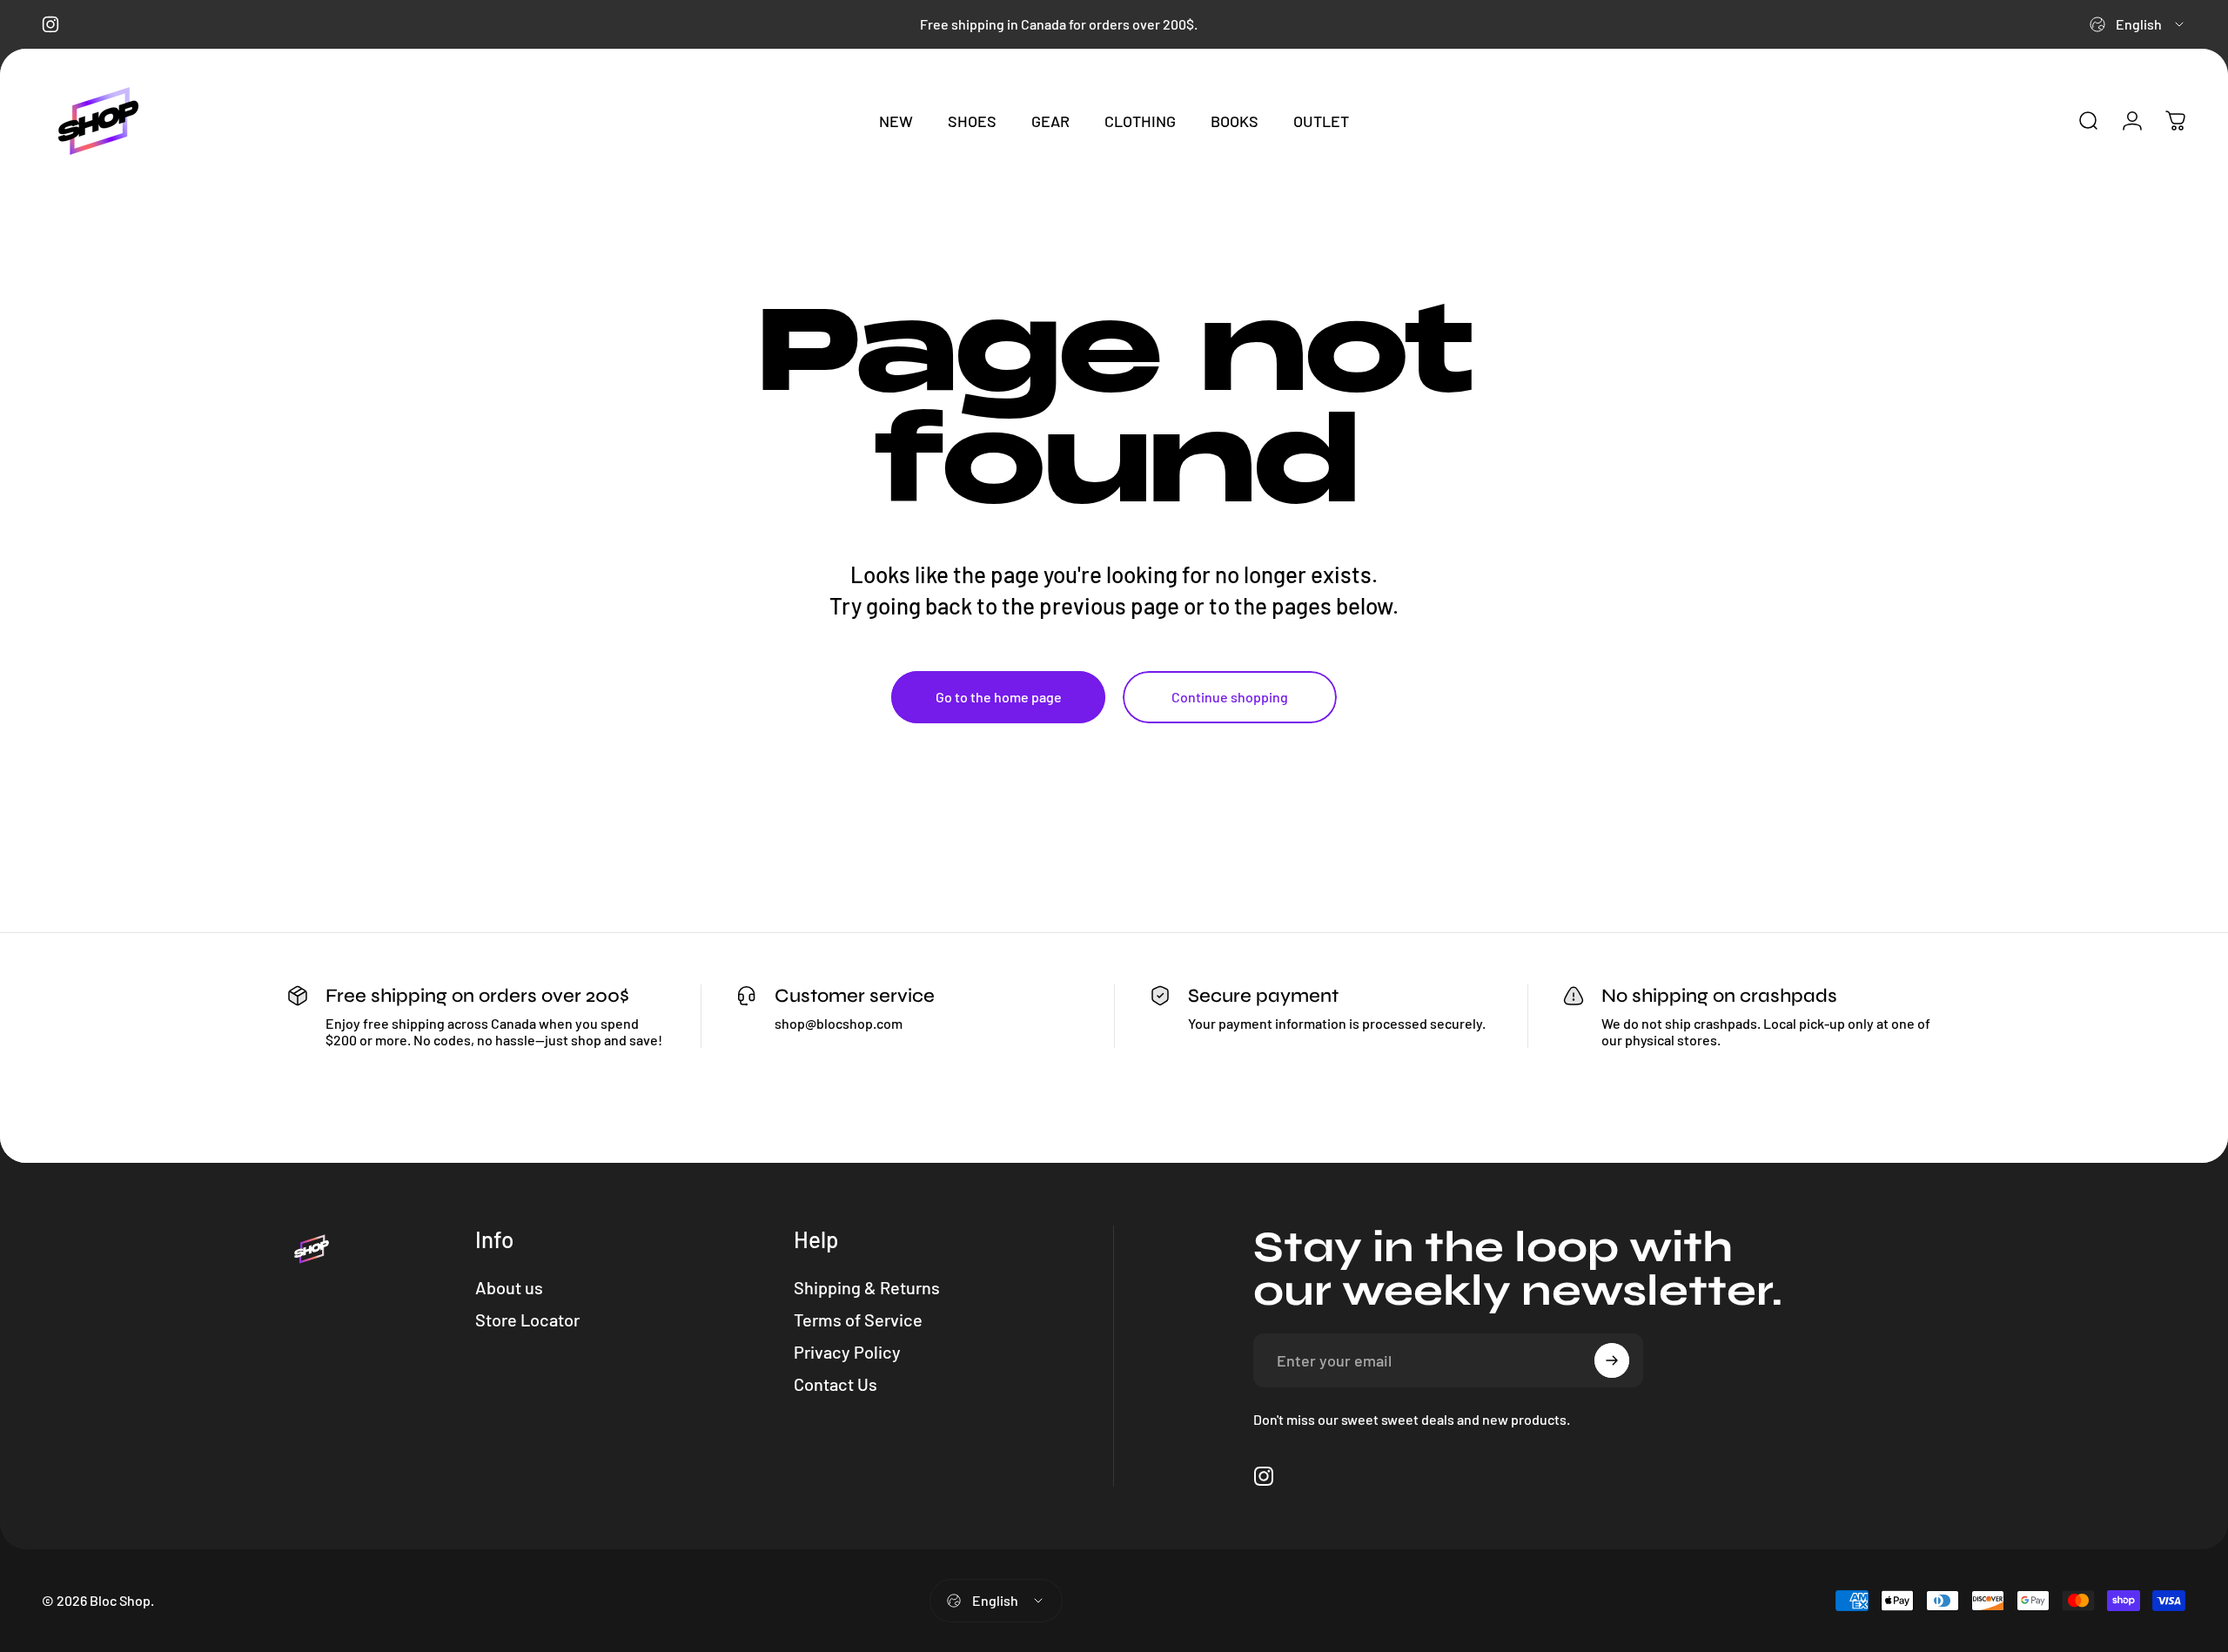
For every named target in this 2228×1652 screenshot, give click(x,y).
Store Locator (527, 1320)
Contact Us (835, 1384)
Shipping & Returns (867, 1287)
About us (509, 1287)
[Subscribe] (1612, 1360)
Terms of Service (858, 1320)
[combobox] (2138, 24)
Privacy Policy (847, 1352)
